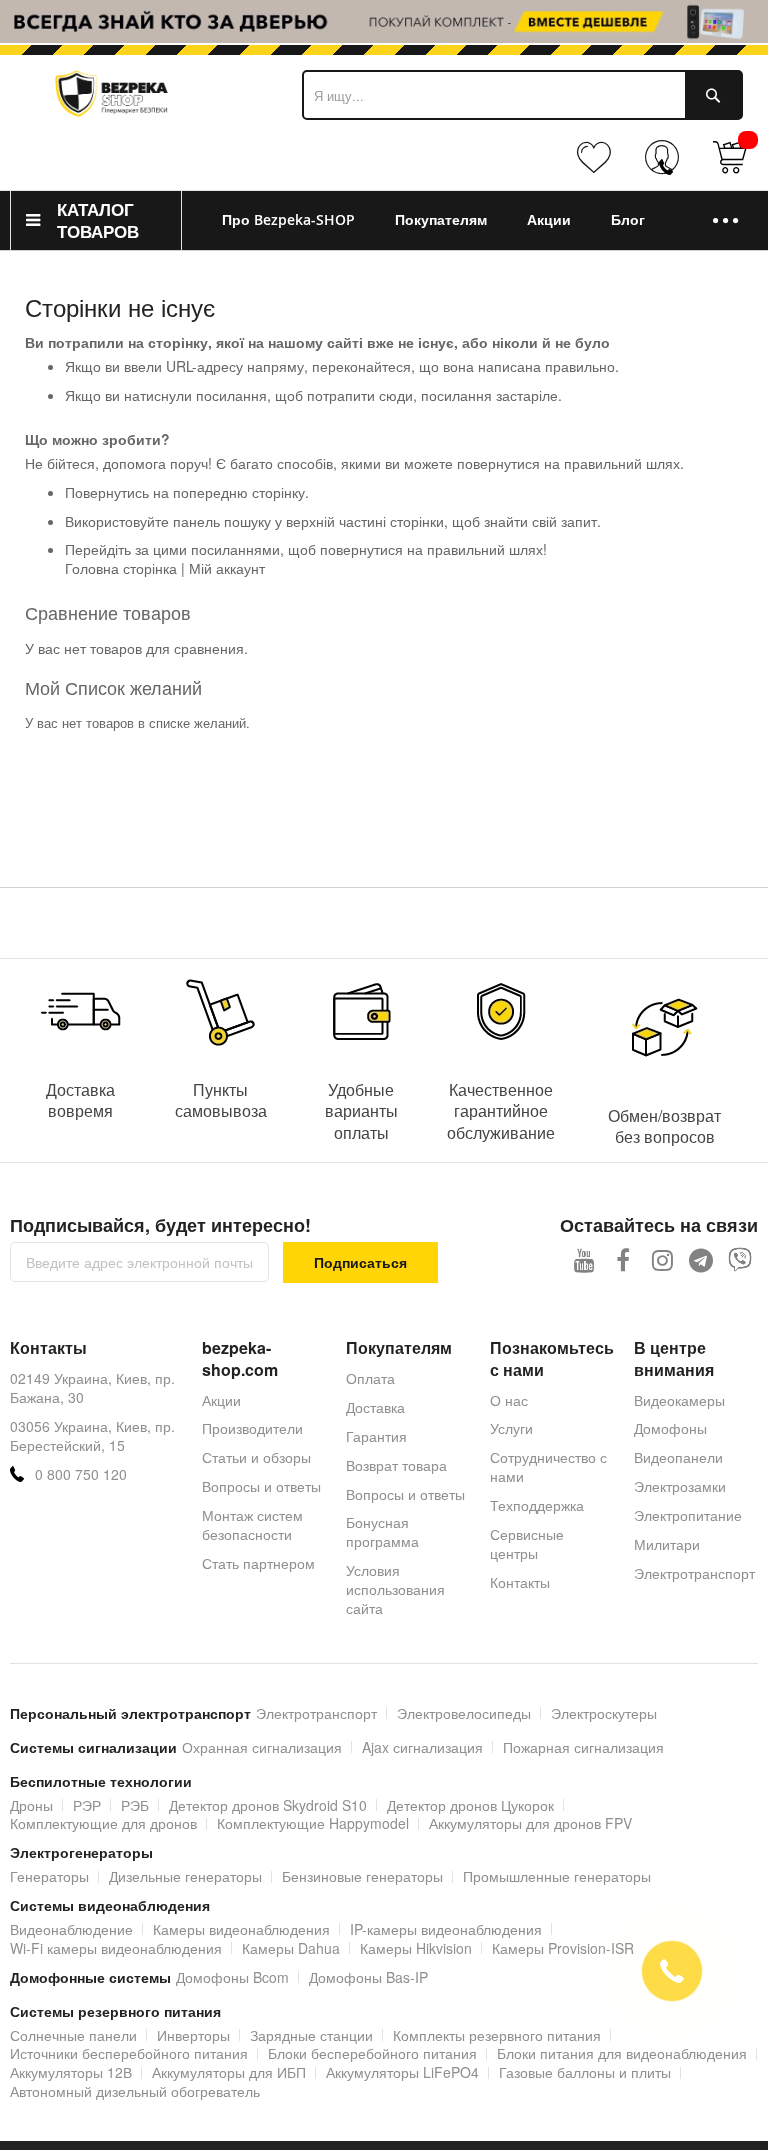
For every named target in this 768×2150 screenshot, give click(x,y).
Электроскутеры (604, 1713)
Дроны (31, 1805)
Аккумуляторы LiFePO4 (402, 2072)
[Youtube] (584, 1259)
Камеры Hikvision (416, 1948)
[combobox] (522, 95)
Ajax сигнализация (422, 1747)
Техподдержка (537, 1505)
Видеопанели (678, 1457)
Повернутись (107, 492)
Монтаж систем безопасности (252, 1524)
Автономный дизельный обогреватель (135, 2091)
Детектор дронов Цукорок (470, 1805)
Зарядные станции (311, 2035)
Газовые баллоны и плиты (585, 2072)
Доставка (375, 1407)
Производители (252, 1428)
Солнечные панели (73, 2035)
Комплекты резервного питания (497, 2035)
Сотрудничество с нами (548, 1466)
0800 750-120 (666, 167)
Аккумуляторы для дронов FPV (530, 1823)
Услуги (511, 1428)
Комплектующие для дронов (103, 1823)
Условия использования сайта (395, 1589)
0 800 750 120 (81, 1474)
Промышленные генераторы (557, 1876)
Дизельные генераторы (185, 1876)
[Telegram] (701, 1259)
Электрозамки (680, 1486)
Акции (221, 1400)
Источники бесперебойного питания (129, 2053)
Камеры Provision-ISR (563, 1948)
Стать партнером (258, 1563)
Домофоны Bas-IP (368, 1977)
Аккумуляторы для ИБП (229, 2072)
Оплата (370, 1378)
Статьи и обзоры (256, 1457)
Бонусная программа (382, 1531)
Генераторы (49, 1876)
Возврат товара (396, 1465)
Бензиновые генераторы (362, 1876)
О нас (509, 1400)
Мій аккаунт (227, 568)
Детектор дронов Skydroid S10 (268, 1805)
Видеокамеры (679, 1400)
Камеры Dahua (291, 1948)
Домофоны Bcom (232, 1977)
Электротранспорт (694, 1573)
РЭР (87, 1805)
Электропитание (688, 1515)
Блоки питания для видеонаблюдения (622, 2053)
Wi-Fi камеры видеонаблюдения (116, 1948)
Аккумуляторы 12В (71, 2072)
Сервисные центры (527, 1543)
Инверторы (193, 2035)
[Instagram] (662, 1259)
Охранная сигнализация (262, 1747)
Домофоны (670, 1428)
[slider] (384, 21)
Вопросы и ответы (261, 1486)
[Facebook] (623, 1259)
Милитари (667, 1544)
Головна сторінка (121, 568)
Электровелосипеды (464, 1713)
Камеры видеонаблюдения (241, 1929)
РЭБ (135, 1805)
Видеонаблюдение (71, 1929)
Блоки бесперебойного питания (372, 2053)
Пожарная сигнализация (583, 1747)
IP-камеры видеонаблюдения (446, 1929)
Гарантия (376, 1436)
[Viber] (740, 1259)
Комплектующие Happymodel (313, 1823)
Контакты (520, 1582)
